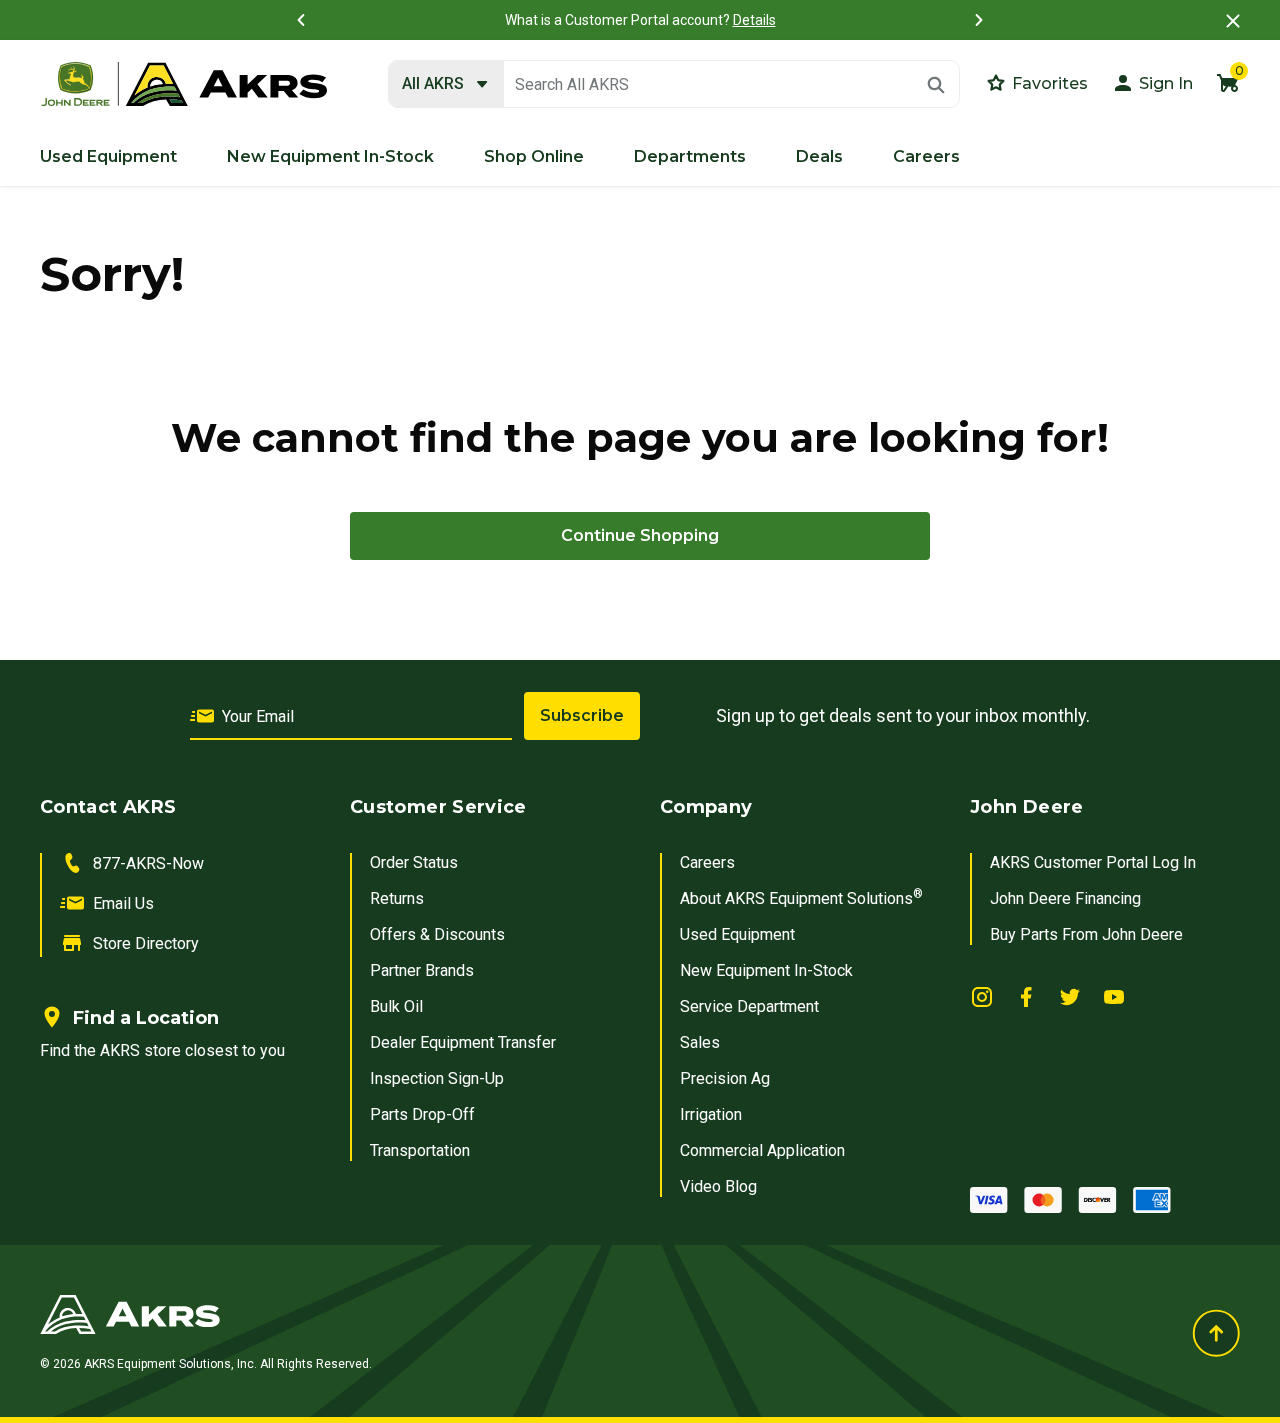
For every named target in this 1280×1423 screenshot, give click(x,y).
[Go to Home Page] (433, 1314)
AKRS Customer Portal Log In (1093, 862)
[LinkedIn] (982, 996)
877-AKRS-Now (148, 863)
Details (754, 20)
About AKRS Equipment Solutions (801, 898)
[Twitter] (1070, 996)
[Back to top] (1216, 1333)
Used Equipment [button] (108, 156)
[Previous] (301, 20)
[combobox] (674, 85)
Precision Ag (725, 1078)
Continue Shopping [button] (640, 535)
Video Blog (718, 1186)
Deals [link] (819, 156)
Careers (707, 862)
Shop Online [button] (534, 156)
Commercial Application (762, 1150)
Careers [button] (926, 156)
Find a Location (146, 1018)
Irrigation (711, 1114)
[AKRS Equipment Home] (184, 85)
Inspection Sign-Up (437, 1078)
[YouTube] (1114, 996)
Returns (397, 898)
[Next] (979, 20)
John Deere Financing (1065, 898)
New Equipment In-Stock (766, 970)
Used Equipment (737, 934)
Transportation (420, 1150)
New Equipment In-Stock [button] (330, 156)
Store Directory (146, 943)
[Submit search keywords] (936, 85)
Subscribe (582, 715)
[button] (1152, 82)
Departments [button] (690, 156)
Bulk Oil (396, 1006)
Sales (700, 1042)
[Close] (1233, 20)
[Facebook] (1026, 996)
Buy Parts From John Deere (1086, 934)
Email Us (123, 903)
